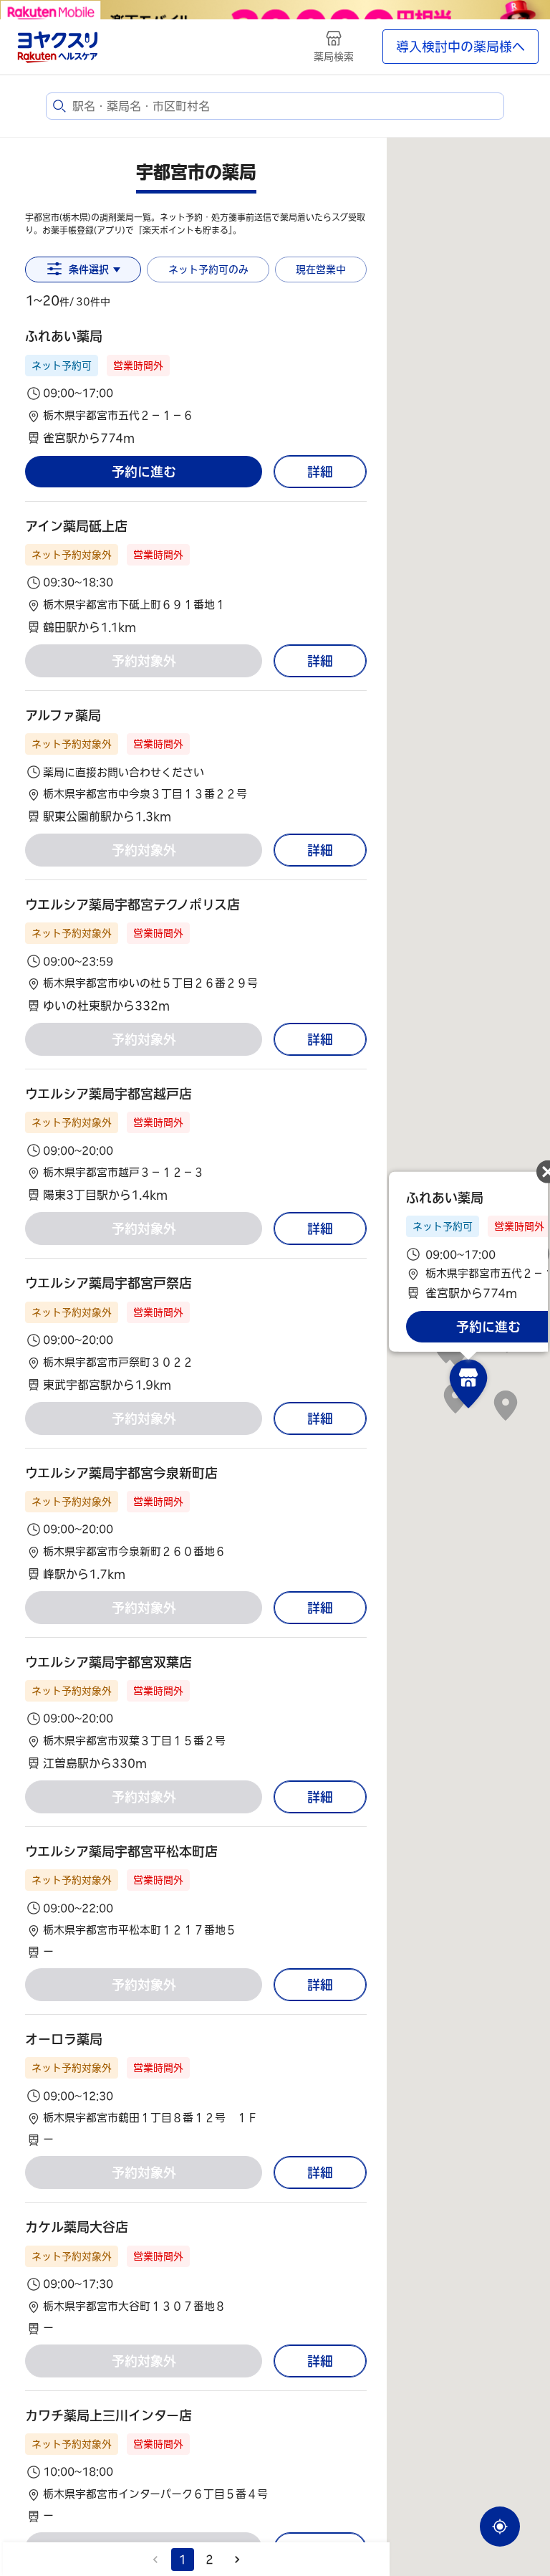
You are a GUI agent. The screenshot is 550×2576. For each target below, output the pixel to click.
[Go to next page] (237, 2560)
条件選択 (89, 269)
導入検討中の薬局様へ (460, 47)
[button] (196, 387)
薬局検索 (334, 57)
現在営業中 (321, 269)
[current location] (500, 2527)
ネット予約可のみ (208, 269)
